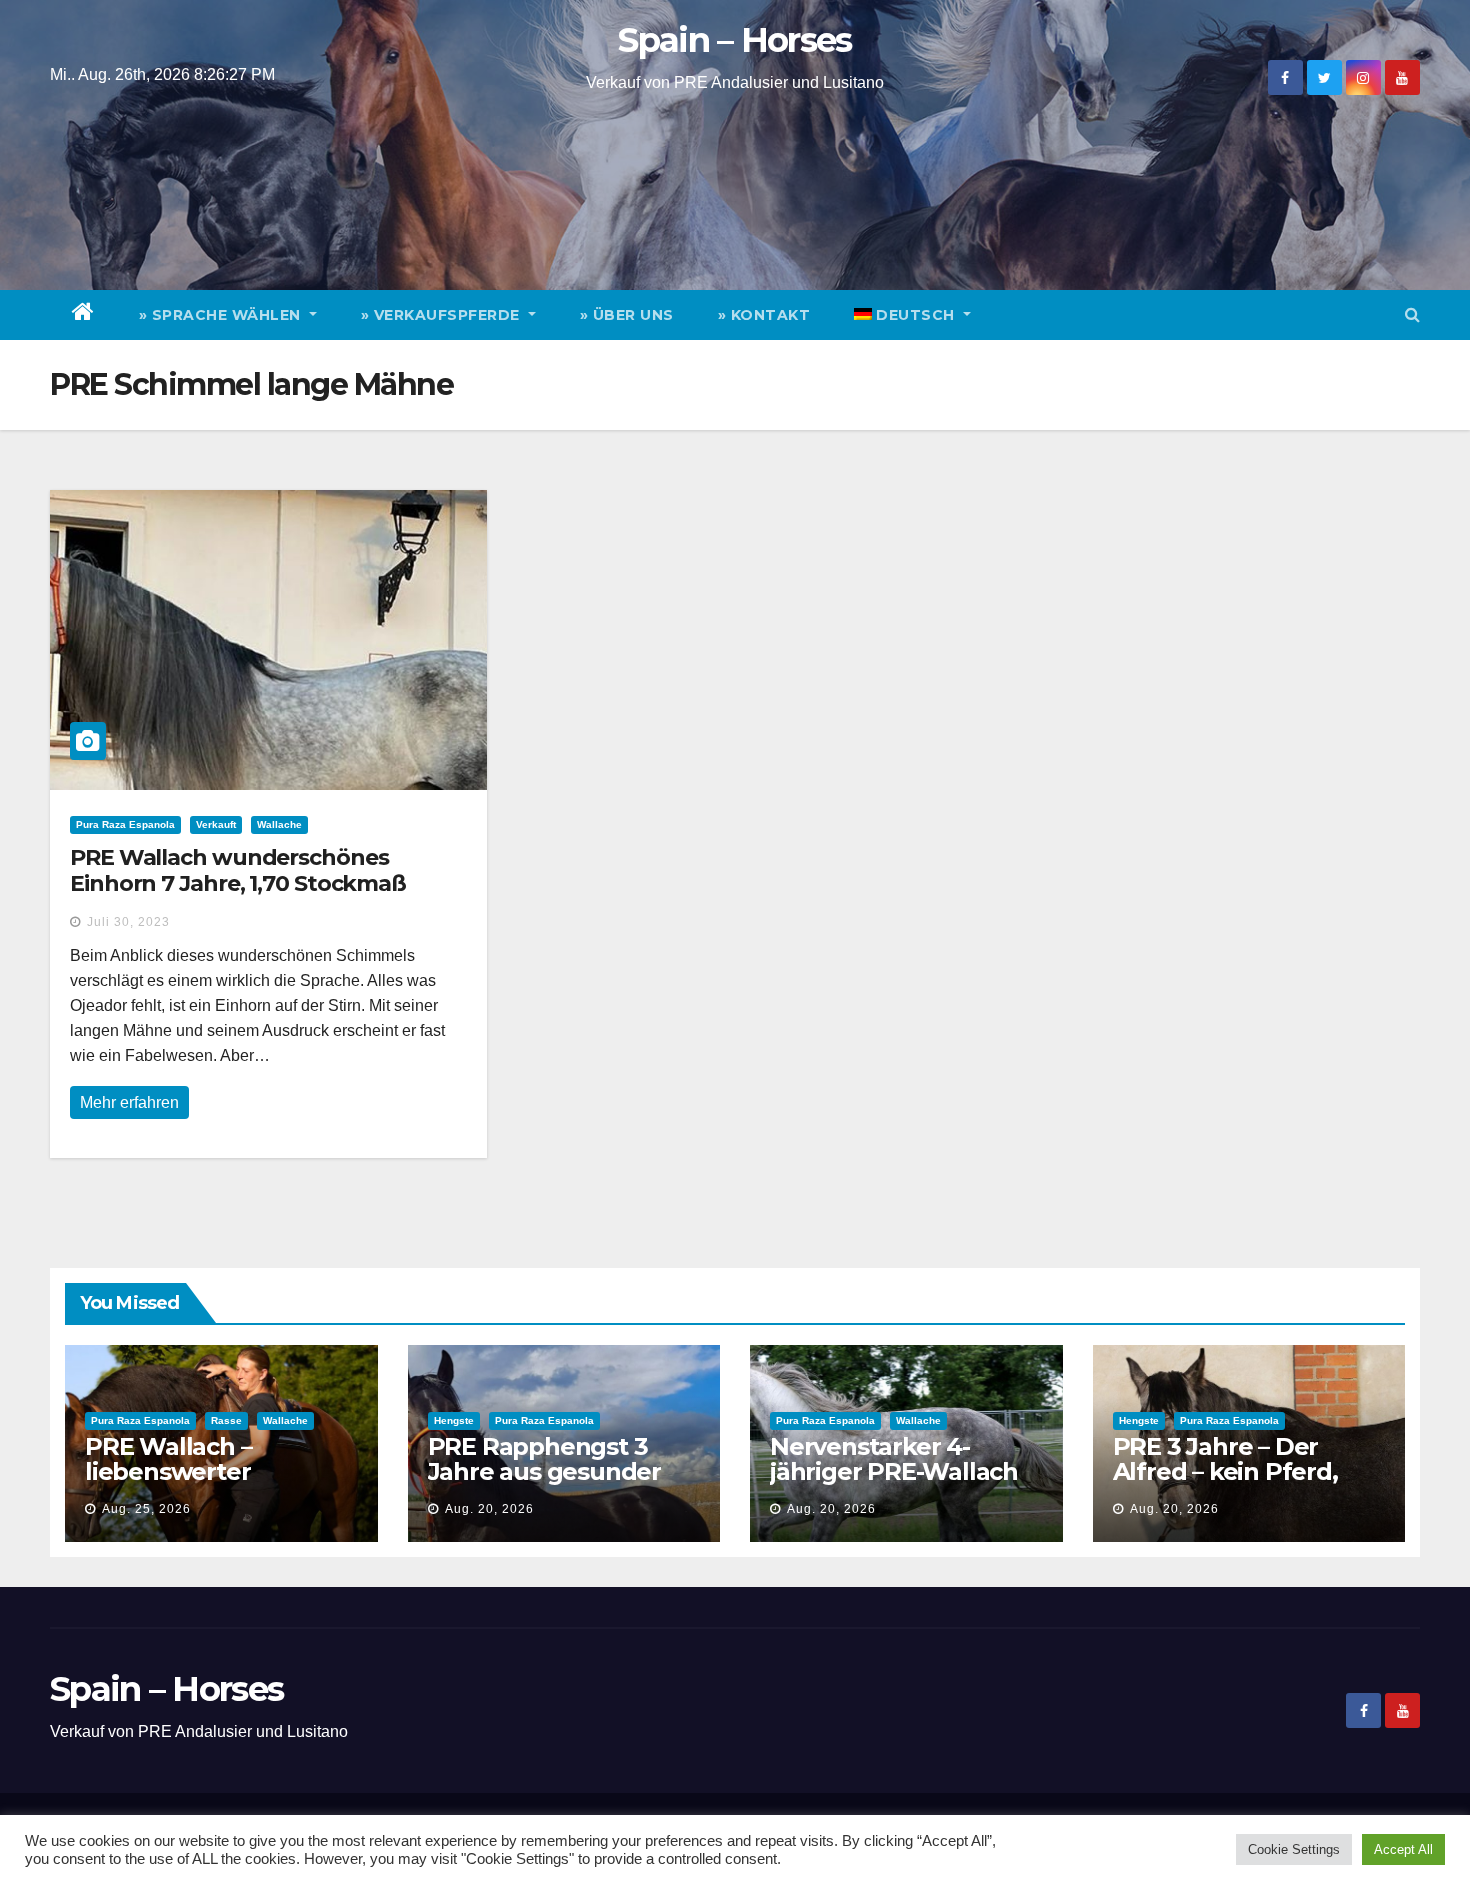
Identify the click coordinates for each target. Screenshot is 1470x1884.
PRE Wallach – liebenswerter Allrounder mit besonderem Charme (211, 1484)
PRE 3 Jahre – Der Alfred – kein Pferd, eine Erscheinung (1225, 1471)
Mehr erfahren (129, 1102)
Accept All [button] (1403, 1849)
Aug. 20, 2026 (489, 1509)
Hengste (454, 1420)
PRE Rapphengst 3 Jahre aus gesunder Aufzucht (544, 1471)
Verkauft (216, 824)
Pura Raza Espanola (125, 824)
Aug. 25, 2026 (146, 1509)
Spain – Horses (734, 40)
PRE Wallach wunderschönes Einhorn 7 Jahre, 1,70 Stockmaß (238, 870)
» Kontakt (764, 315)
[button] (1412, 314)
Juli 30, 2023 (128, 922)
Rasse (226, 1420)
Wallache (279, 824)
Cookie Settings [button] (1294, 1849)
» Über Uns (627, 315)
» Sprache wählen (222, 315)
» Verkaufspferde (443, 315)
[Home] (83, 315)
